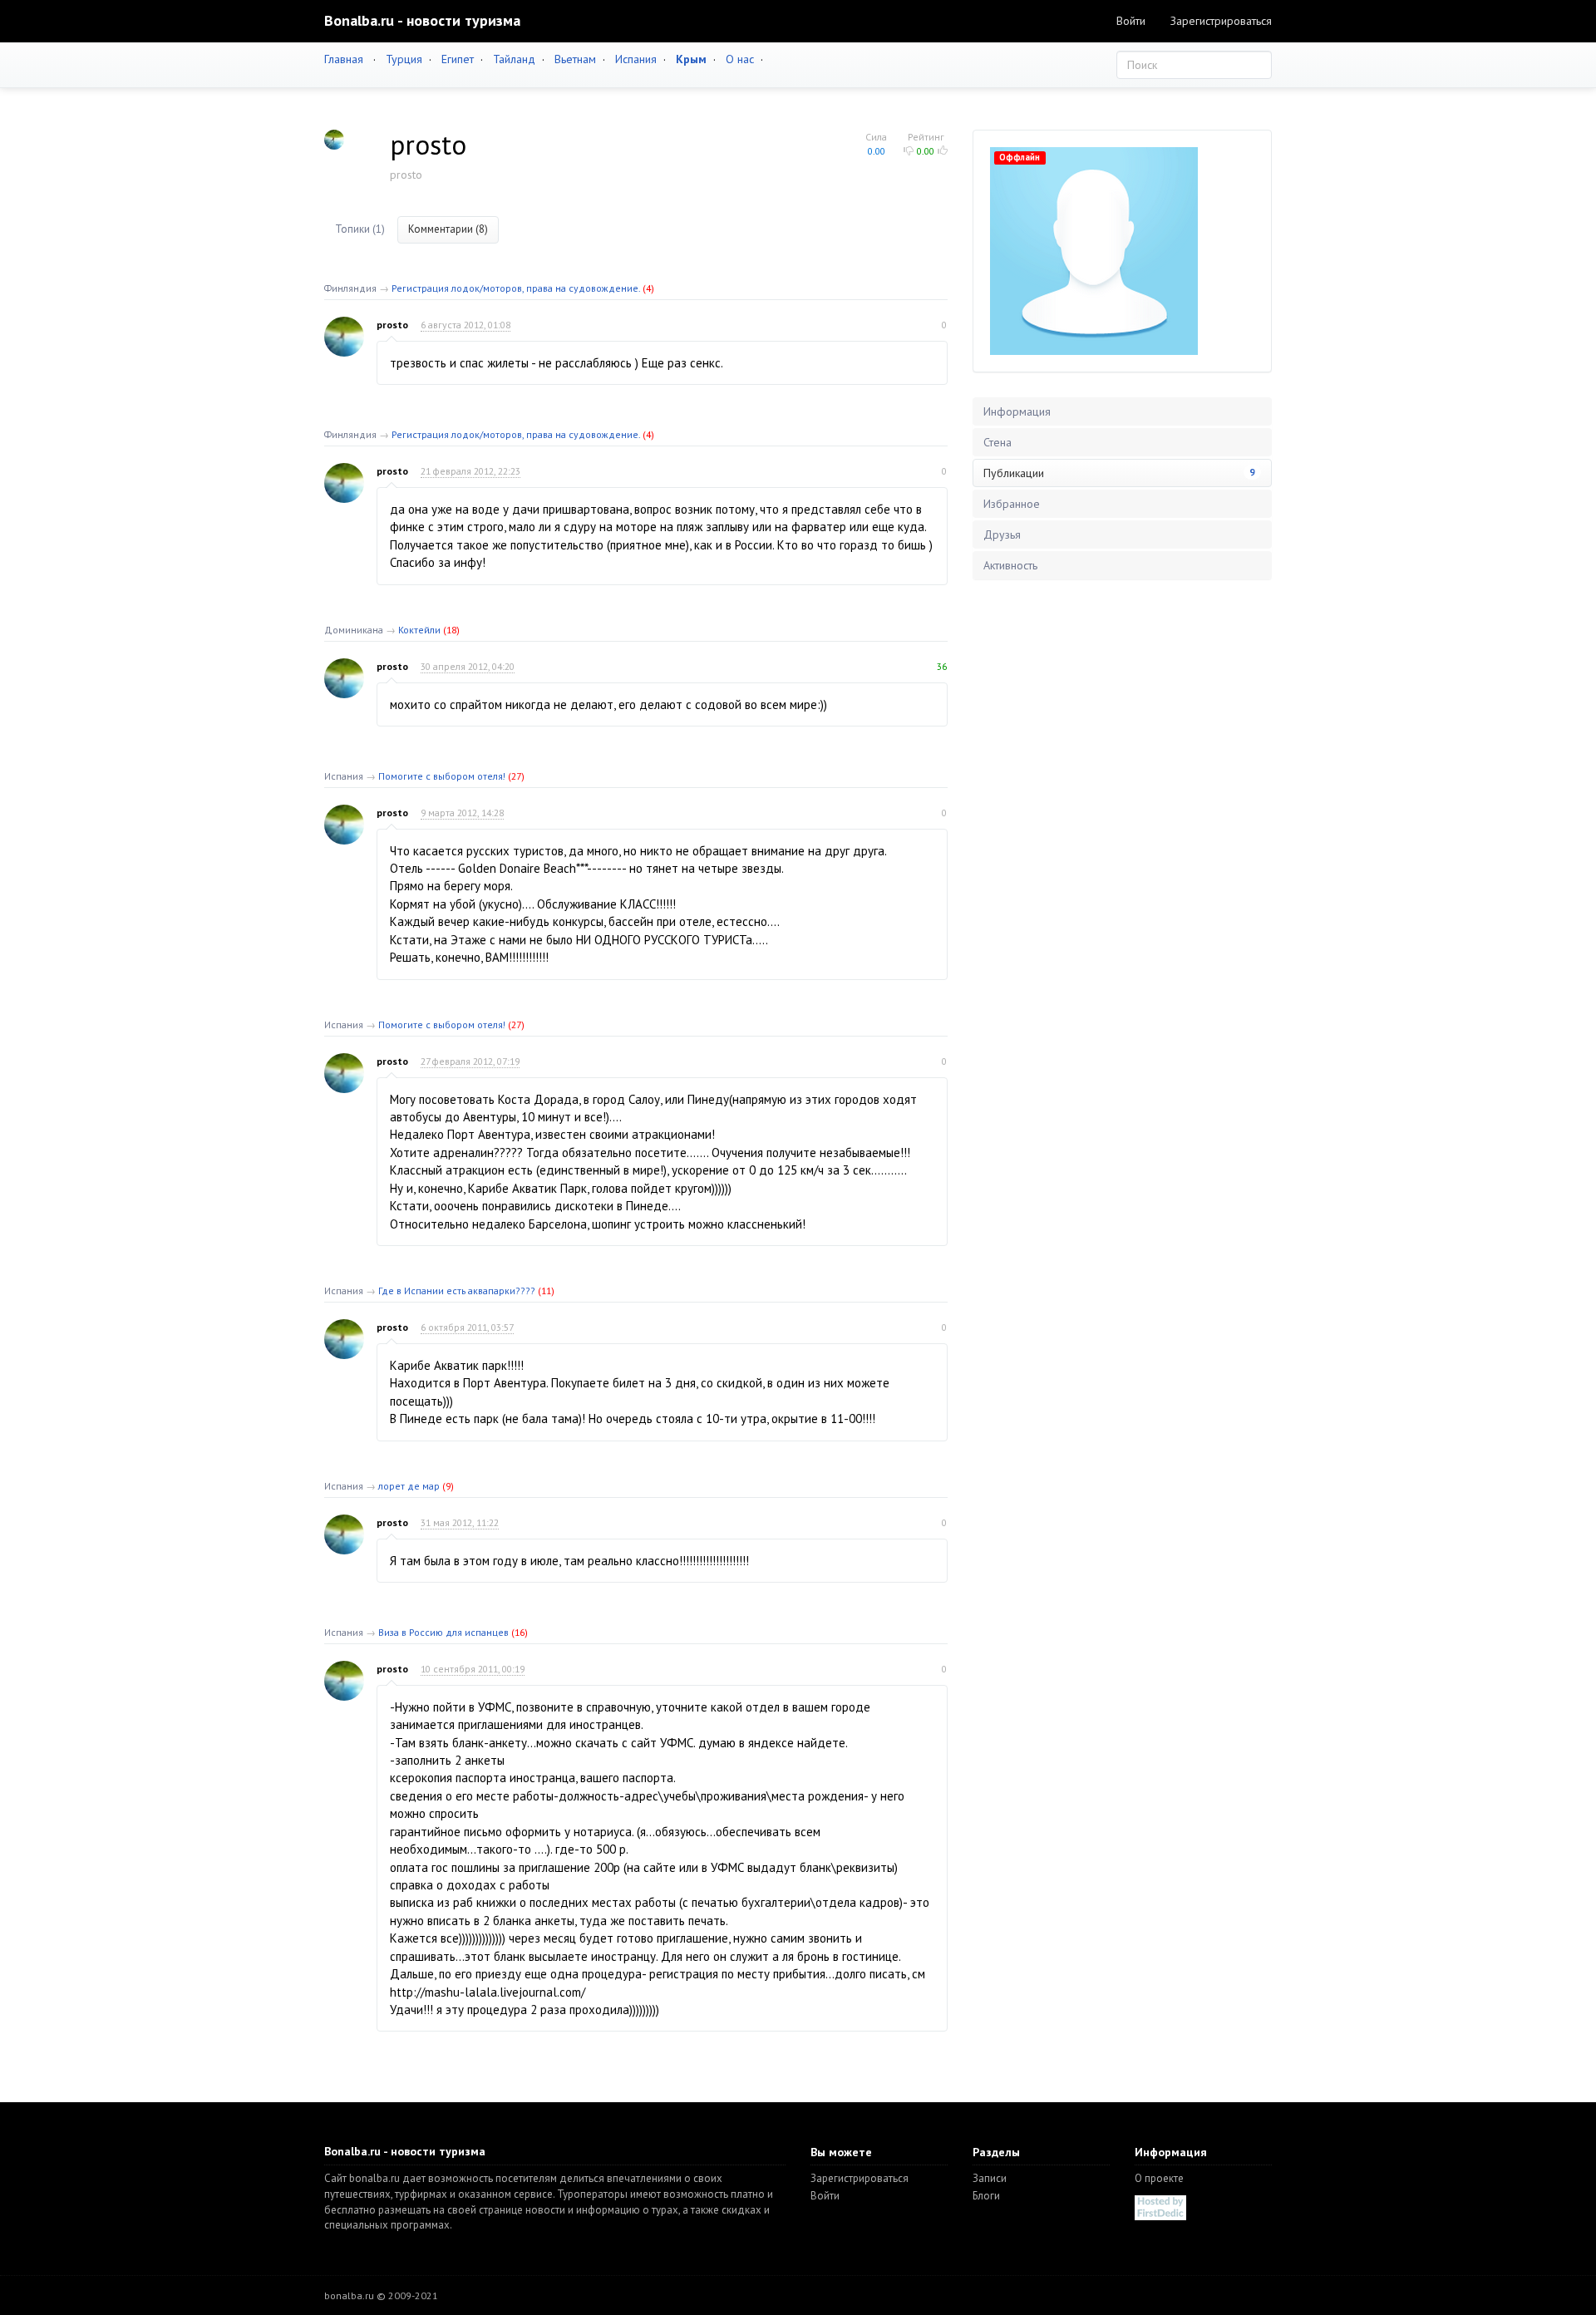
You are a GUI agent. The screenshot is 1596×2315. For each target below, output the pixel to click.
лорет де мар (409, 1486)
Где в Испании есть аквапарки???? (457, 1290)
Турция (404, 59)
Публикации (1119, 473)
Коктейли (419, 630)
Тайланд (514, 59)
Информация (1017, 411)
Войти (1131, 21)
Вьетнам (575, 59)
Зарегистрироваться (1221, 21)
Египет (458, 59)
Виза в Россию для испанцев (443, 1632)
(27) (516, 776)
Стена (997, 442)
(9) (448, 1486)
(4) (648, 288)
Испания (636, 59)
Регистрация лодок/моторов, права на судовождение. (516, 288)
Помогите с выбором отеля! (442, 776)
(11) (546, 1290)
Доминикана (354, 630)
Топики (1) (360, 229)
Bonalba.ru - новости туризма (422, 20)
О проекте (1159, 2178)
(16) (520, 1632)
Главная (344, 59)
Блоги (986, 2196)
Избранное (1012, 504)
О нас (740, 59)
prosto (392, 325)
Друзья (1002, 534)
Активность (1010, 565)
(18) (451, 630)
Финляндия (350, 288)
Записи (990, 2178)
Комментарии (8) (448, 229)
